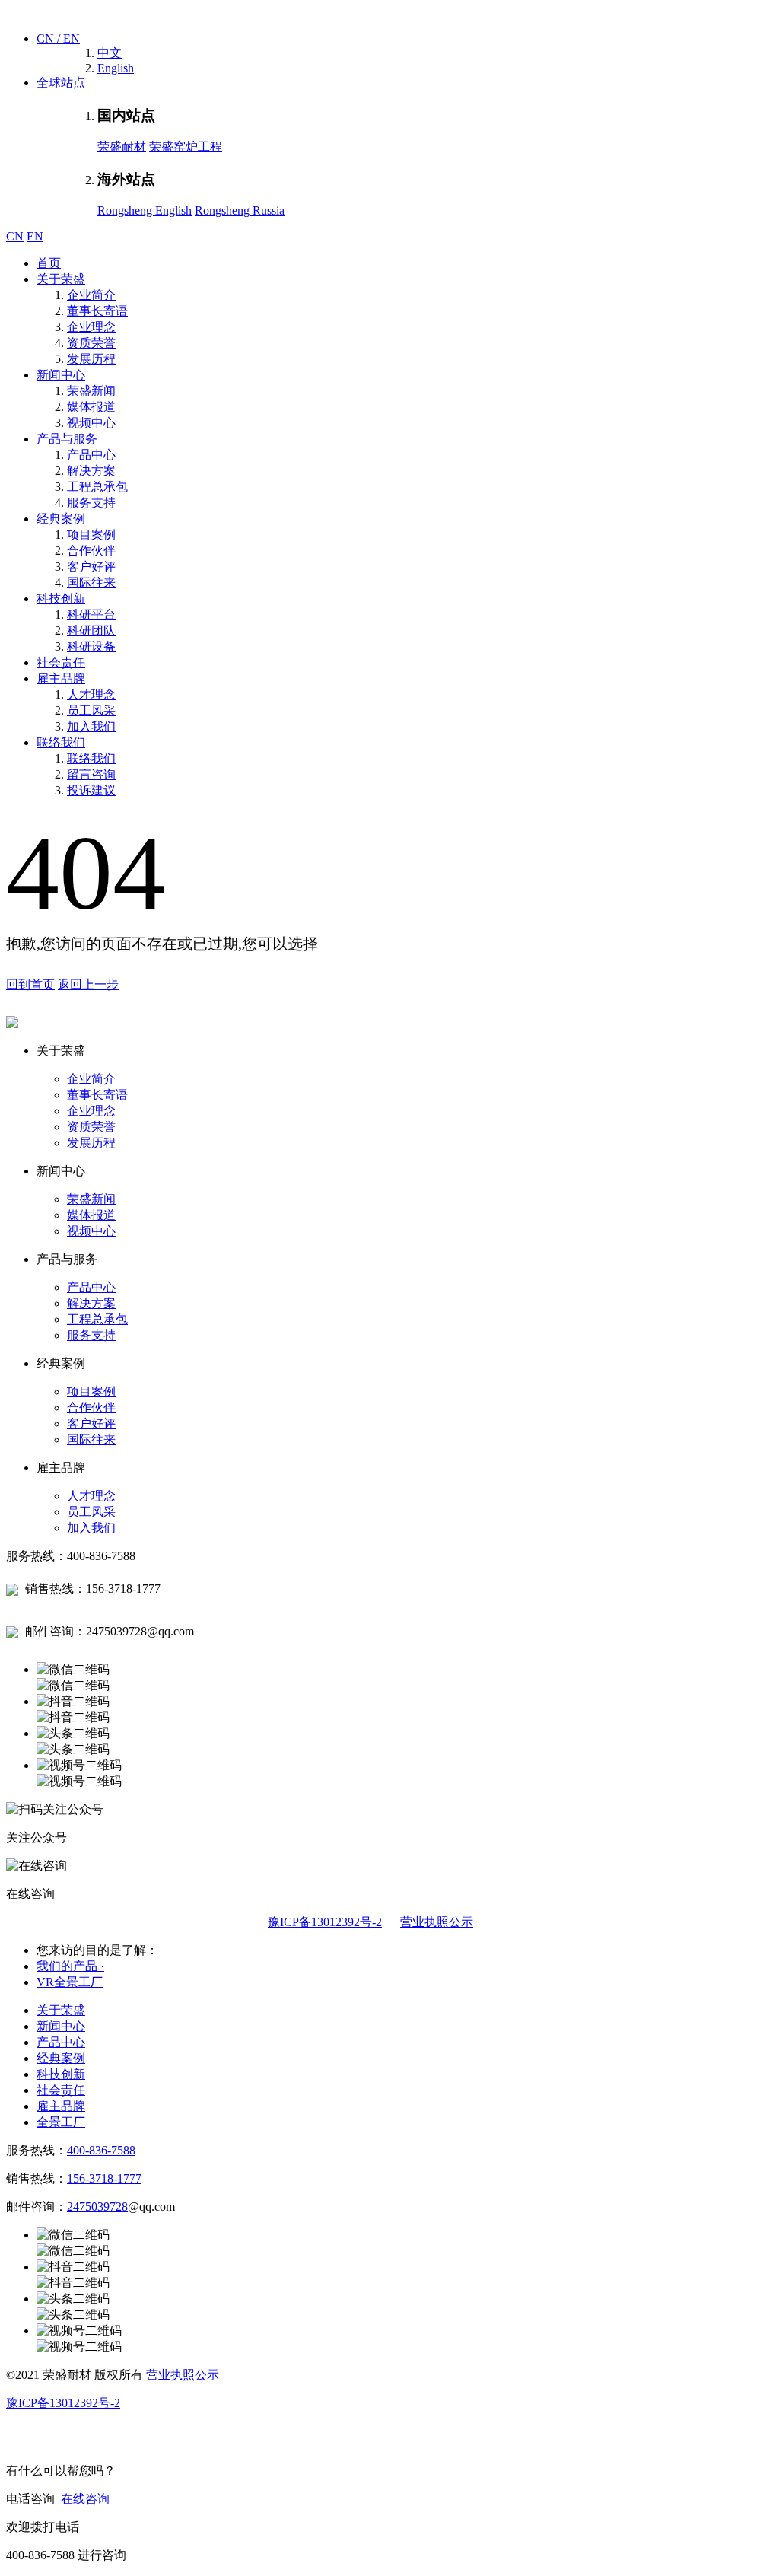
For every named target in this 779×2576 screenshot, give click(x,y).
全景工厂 (61, 2122)
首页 (49, 263)
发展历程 (91, 359)
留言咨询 (91, 774)
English (116, 68)
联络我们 (61, 742)
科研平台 (91, 615)
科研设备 (91, 646)
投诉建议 (91, 790)
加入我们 (91, 726)
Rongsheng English (145, 210)
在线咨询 (85, 2499)
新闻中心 (61, 375)
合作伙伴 (91, 551)
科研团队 (91, 630)
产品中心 (91, 455)
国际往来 (91, 583)
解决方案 (91, 471)
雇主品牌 (61, 678)
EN (35, 236)
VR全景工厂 (70, 1982)
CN (15, 236)
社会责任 (61, 662)
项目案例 (91, 535)
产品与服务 (67, 439)
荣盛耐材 (122, 146)
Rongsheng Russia (240, 210)
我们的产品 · (70, 1966)
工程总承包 (97, 487)
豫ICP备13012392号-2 (325, 1922)
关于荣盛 (61, 279)
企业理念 (91, 327)
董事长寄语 (97, 311)
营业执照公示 (437, 1922)
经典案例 (61, 519)
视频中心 (91, 423)
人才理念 (91, 694)
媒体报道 (91, 407)
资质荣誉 (91, 343)
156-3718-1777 (104, 2178)
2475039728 (97, 2207)
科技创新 (61, 599)
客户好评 (91, 567)
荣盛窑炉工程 (186, 146)
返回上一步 (88, 984)
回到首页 (30, 984)
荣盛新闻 (91, 391)
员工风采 (91, 710)
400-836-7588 (101, 2150)
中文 (110, 53)
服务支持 (91, 503)
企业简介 (91, 295)
